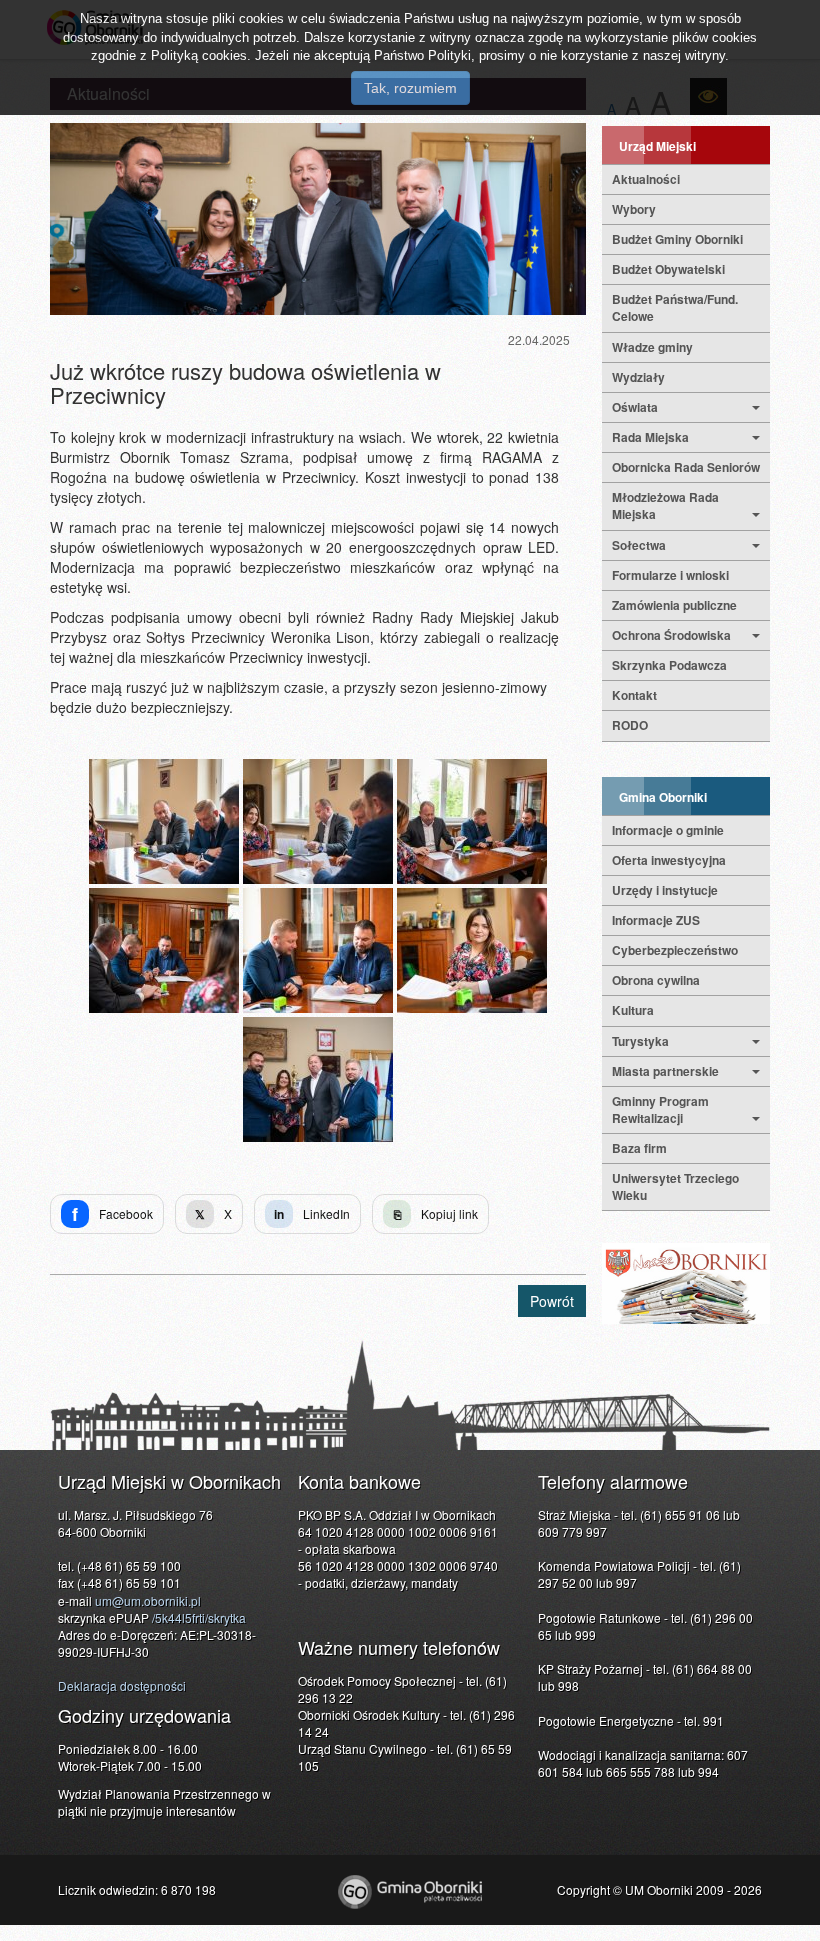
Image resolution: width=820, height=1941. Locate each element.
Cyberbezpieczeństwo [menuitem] (675, 950)
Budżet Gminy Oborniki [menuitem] (677, 239)
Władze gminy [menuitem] (652, 347)
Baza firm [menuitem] (639, 1148)
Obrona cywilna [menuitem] (656, 980)
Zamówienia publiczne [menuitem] (674, 605)
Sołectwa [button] (639, 545)
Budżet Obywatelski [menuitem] (668, 269)
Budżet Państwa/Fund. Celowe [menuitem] (675, 307)
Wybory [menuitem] (634, 209)
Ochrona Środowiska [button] (671, 635)
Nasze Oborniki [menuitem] (686, 1283)
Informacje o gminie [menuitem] (668, 830)
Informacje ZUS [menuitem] (656, 920)
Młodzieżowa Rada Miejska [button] (665, 505)
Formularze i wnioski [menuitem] (670, 575)
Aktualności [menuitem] (646, 179)
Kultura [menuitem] (633, 1010)
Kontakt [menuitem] (634, 695)
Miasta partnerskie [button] (665, 1071)
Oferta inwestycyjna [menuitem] (669, 860)
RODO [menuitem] (630, 725)
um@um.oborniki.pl (148, 1600)
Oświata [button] (635, 407)
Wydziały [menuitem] (638, 377)
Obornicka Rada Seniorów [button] (686, 467)
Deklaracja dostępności (122, 1685)
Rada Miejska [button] (650, 437)
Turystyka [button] (640, 1041)
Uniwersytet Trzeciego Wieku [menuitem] (675, 1186)
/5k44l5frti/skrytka (199, 1617)
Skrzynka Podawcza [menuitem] (669, 665)
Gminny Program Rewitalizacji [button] (660, 1109)
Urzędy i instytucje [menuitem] (665, 890)
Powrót (552, 1301)
